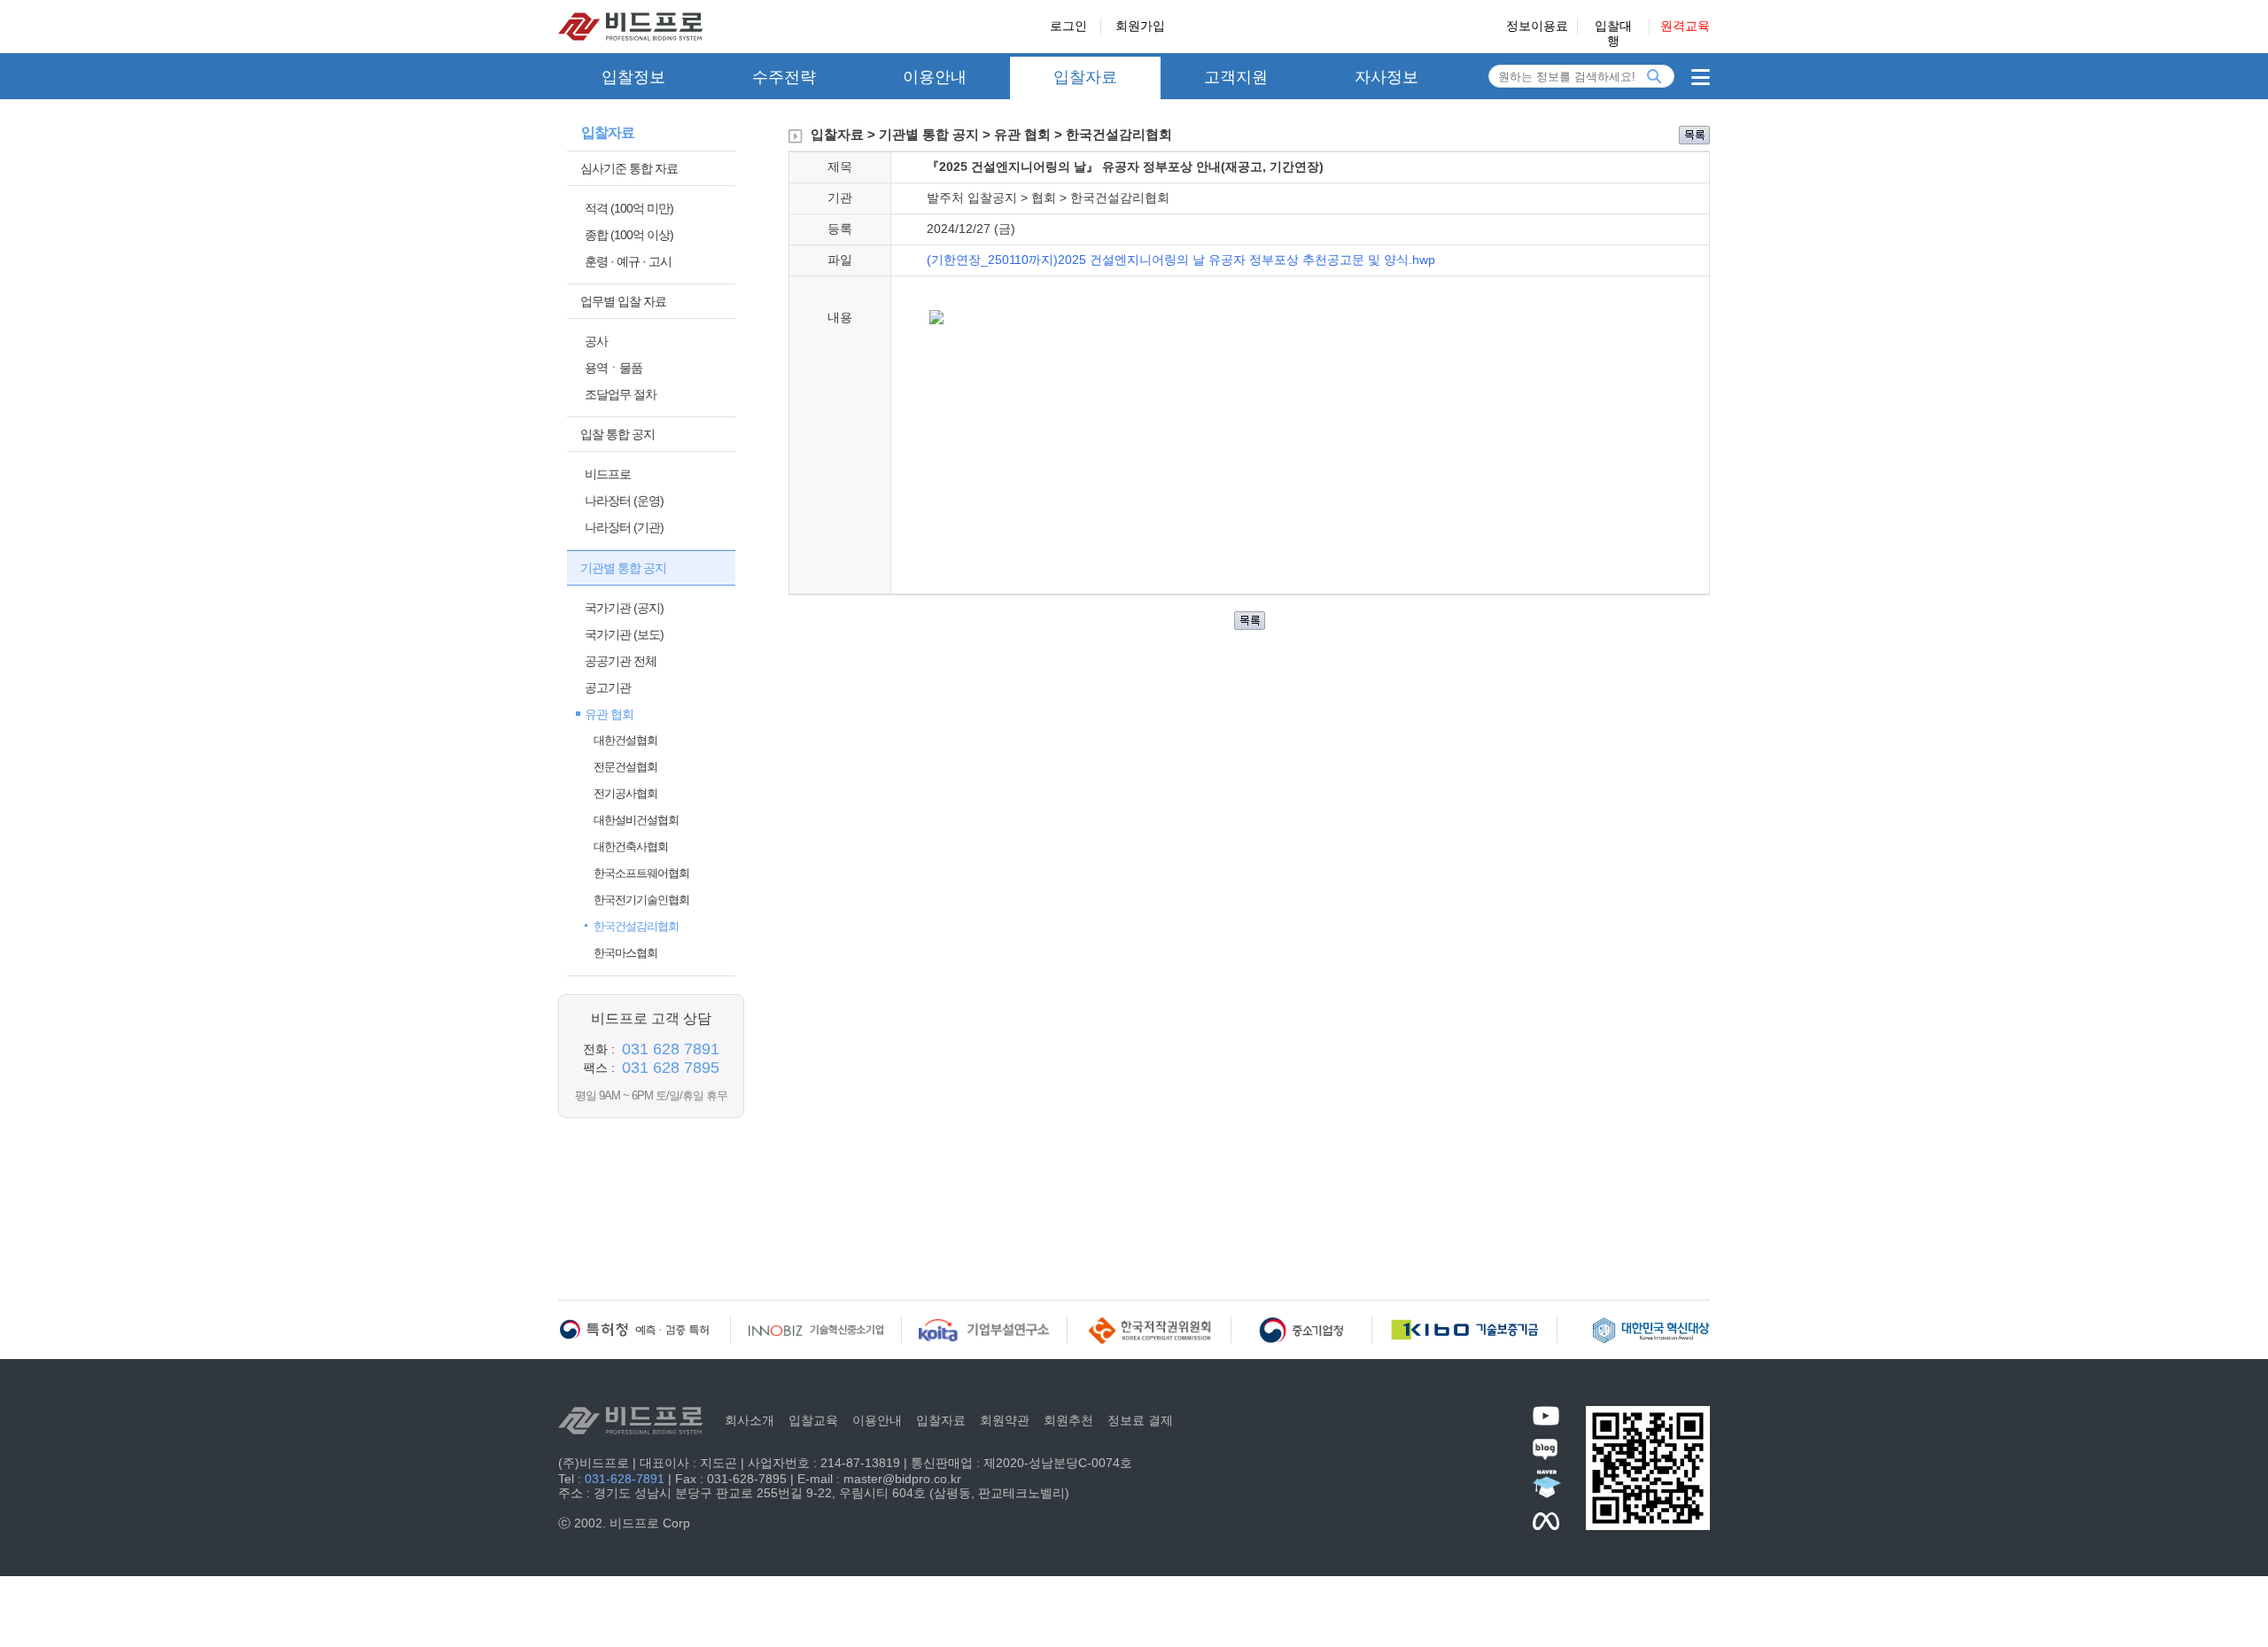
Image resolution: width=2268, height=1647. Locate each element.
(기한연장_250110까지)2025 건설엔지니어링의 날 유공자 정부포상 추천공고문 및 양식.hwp (1181, 260)
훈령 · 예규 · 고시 (628, 261)
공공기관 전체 (621, 661)
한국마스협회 (625, 953)
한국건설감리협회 (636, 926)
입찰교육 (813, 1420)
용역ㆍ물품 (614, 368)
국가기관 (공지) (624, 608)
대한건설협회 (625, 740)
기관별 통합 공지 (623, 568)
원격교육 (1685, 26)
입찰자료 (1085, 77)
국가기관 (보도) (624, 634)
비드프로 (608, 474)
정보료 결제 (1140, 1420)
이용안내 (935, 77)
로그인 (1068, 26)
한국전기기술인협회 (641, 900)
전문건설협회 (625, 767)
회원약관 (1005, 1420)
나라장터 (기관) (624, 527)
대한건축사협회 (631, 847)
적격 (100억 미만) (629, 208)
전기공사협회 (625, 793)
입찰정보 (633, 77)
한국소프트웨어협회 (641, 873)
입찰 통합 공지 (617, 434)
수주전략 (784, 77)
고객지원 (1236, 77)
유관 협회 (609, 714)
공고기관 (608, 688)
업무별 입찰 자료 (623, 301)
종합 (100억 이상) (629, 235)
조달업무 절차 (621, 394)
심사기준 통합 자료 (629, 168)
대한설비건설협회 (636, 820)
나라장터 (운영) (624, 501)
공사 (596, 341)
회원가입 (1140, 26)
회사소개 (750, 1420)
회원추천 (1068, 1420)
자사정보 (1386, 77)
